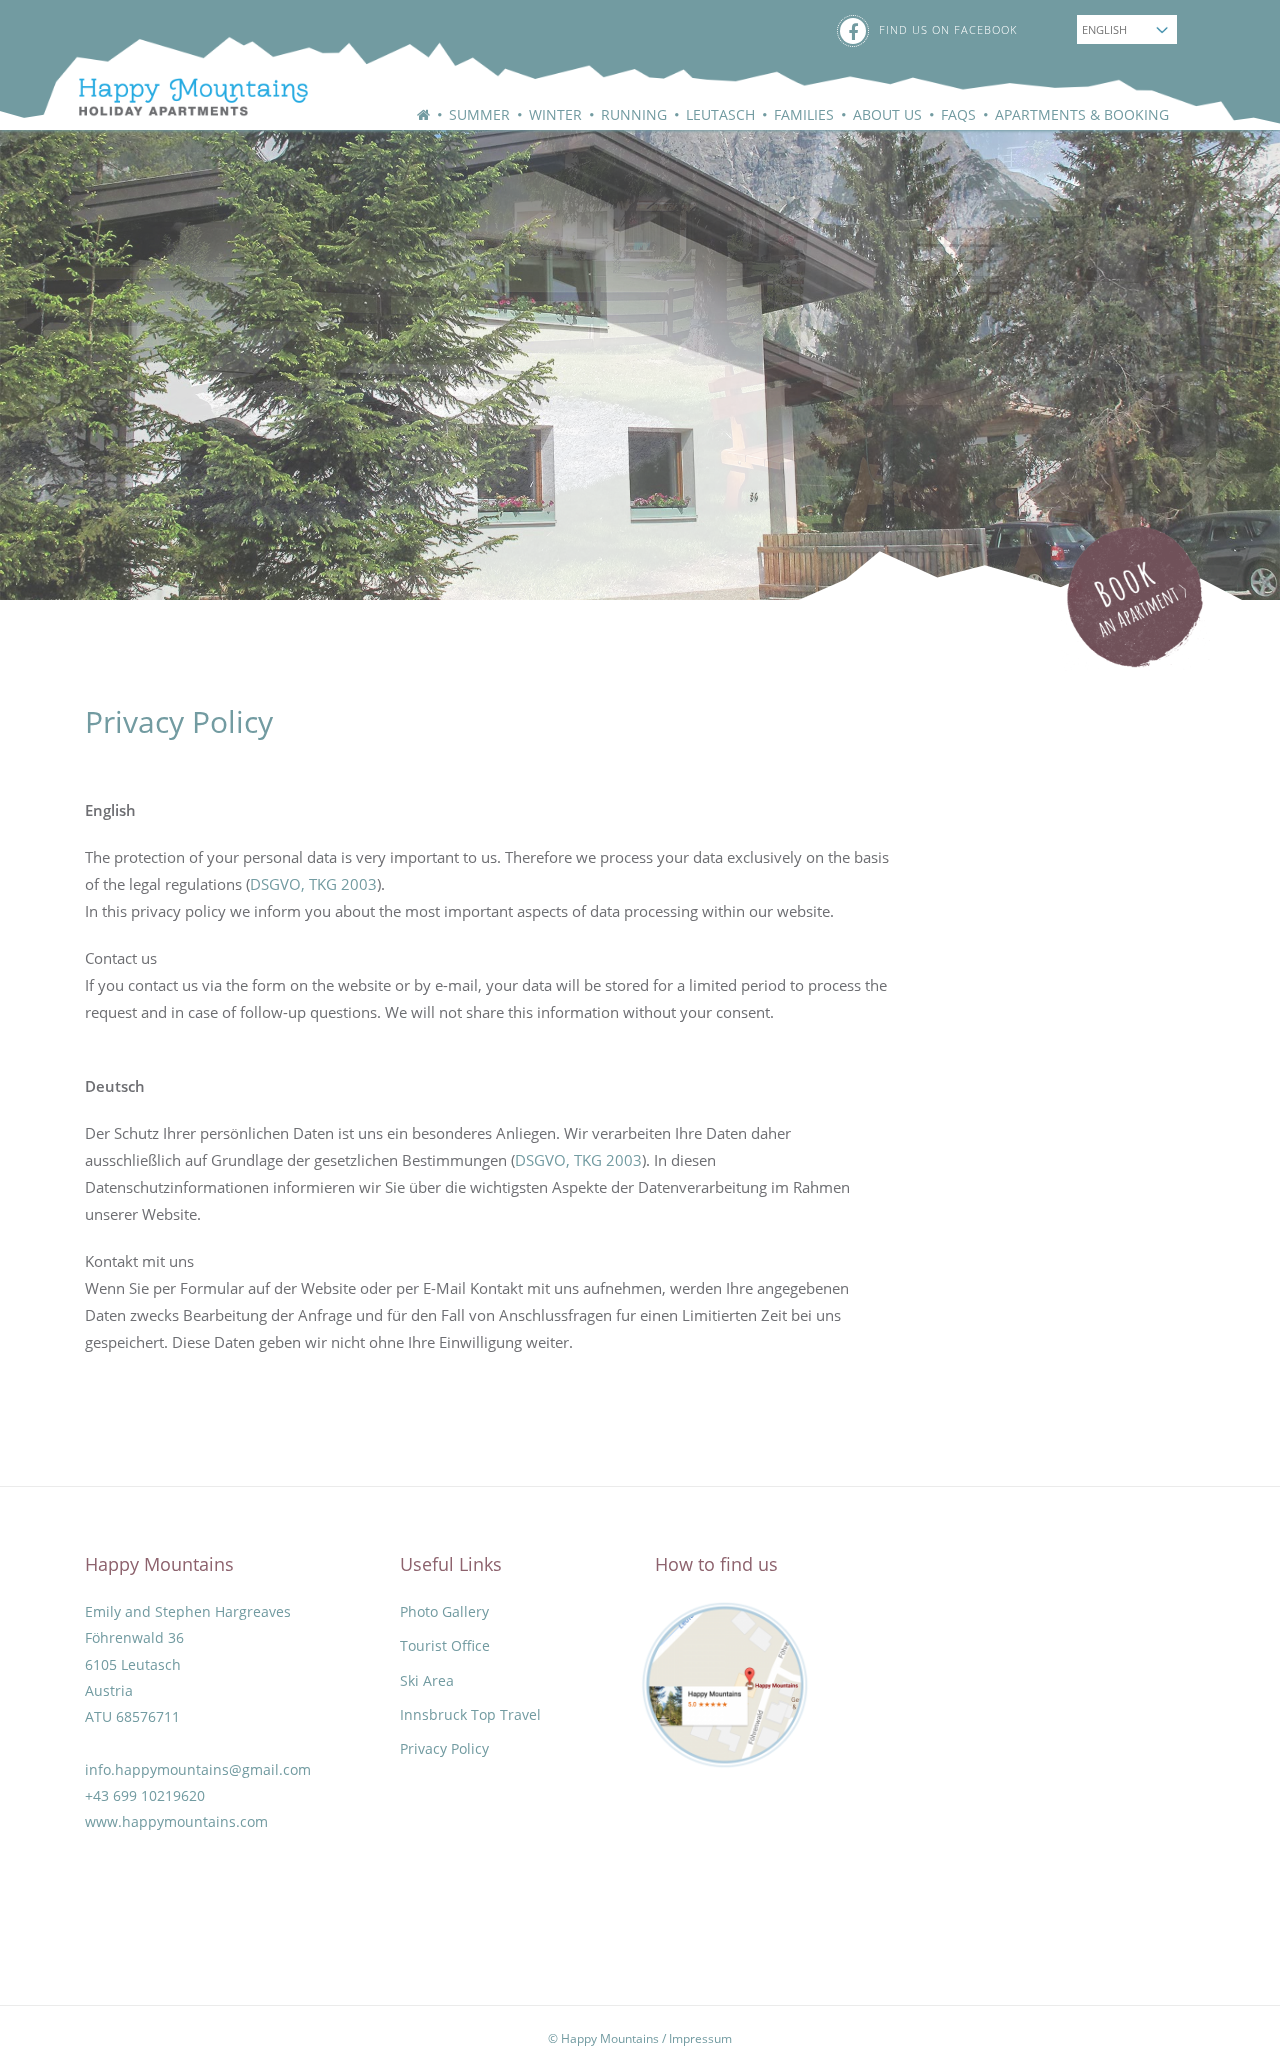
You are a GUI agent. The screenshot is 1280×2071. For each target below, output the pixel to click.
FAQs (958, 114)
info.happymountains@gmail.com (198, 1770)
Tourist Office (445, 1646)
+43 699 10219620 (145, 1796)
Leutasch (720, 114)
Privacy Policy (444, 1749)
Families (804, 114)
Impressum (700, 2038)
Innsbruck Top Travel (470, 1715)
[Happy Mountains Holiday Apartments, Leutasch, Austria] (176, 71)
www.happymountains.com (176, 1822)
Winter (555, 114)
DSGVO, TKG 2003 (313, 884)
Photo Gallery (444, 1612)
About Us (887, 114)
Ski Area (427, 1681)
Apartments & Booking (1082, 114)
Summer (479, 114)
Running (634, 114)
